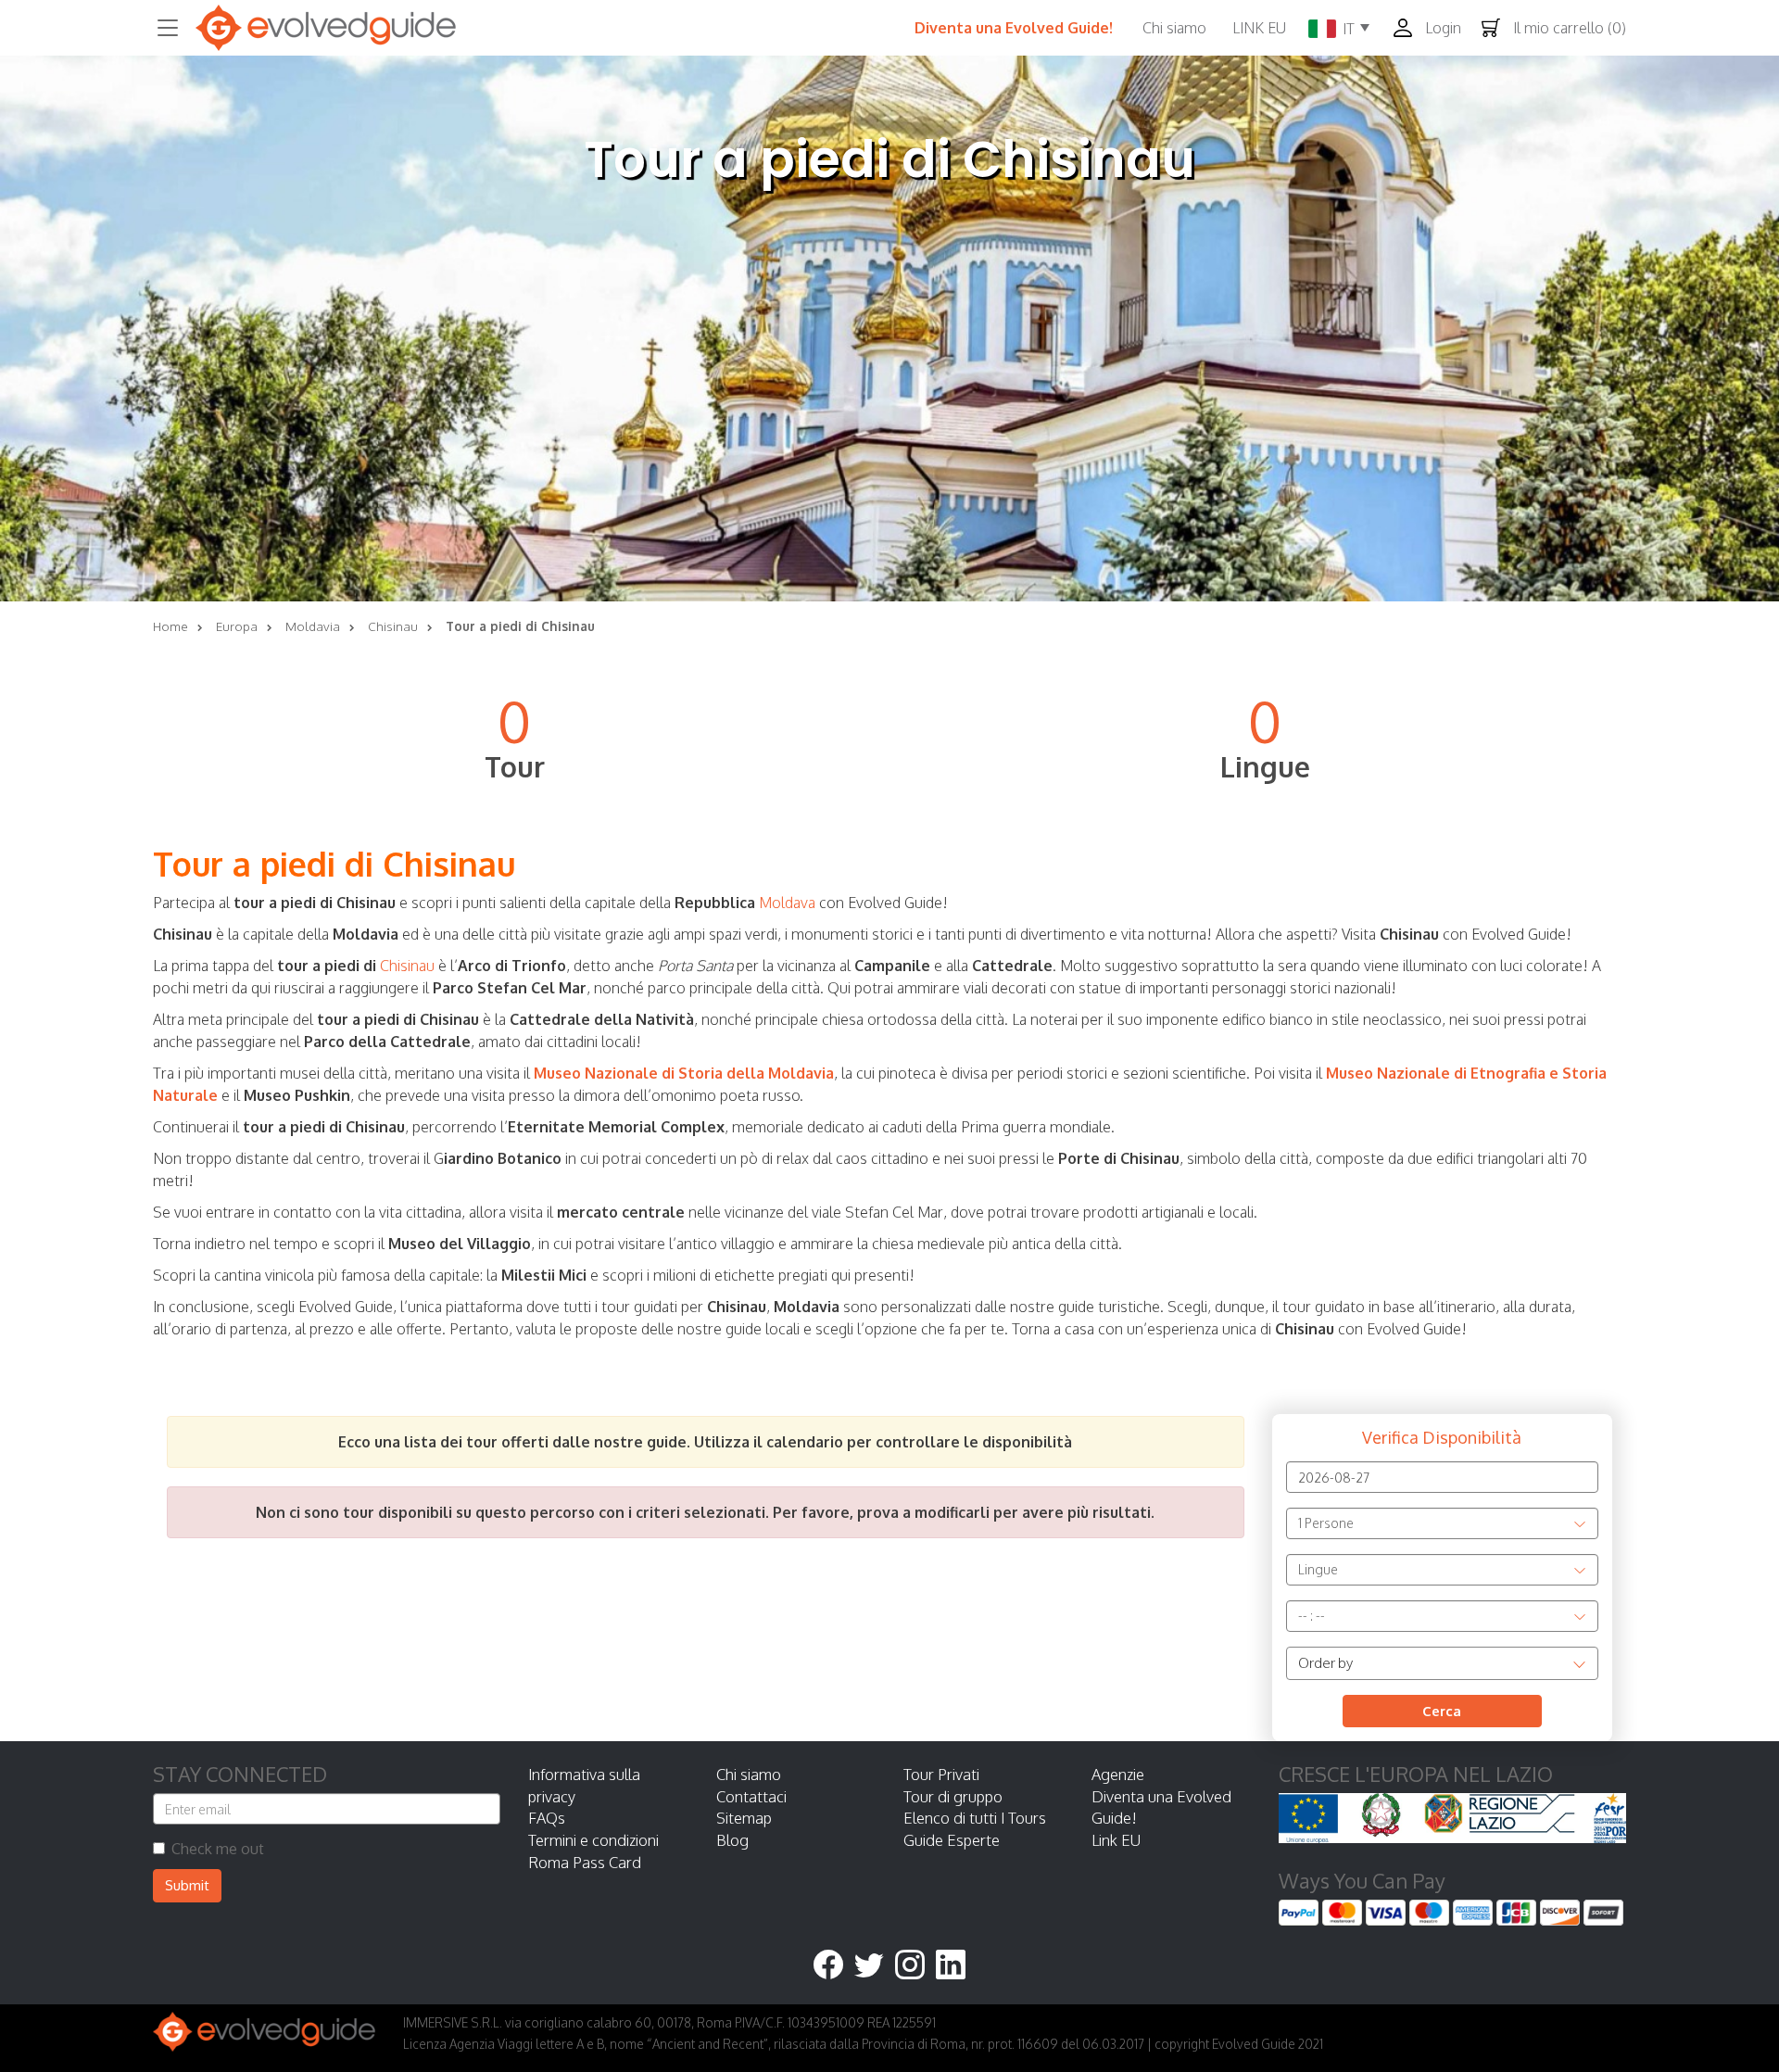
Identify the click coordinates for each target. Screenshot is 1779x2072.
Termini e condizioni (593, 1840)
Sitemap (744, 1818)
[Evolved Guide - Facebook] (834, 1966)
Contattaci (751, 1796)
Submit (187, 1885)
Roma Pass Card (585, 1862)
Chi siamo (1174, 28)
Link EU (1116, 1840)
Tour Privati (941, 1774)
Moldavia (313, 626)
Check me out (218, 1849)
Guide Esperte (952, 1840)
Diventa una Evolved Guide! (1014, 28)
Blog (732, 1840)
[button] (1432, 28)
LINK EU (1259, 28)
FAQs (547, 1818)
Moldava (787, 903)
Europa (237, 626)
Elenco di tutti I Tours (975, 1818)
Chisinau (393, 626)
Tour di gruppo (953, 1796)
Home (170, 626)
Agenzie (1118, 1774)
